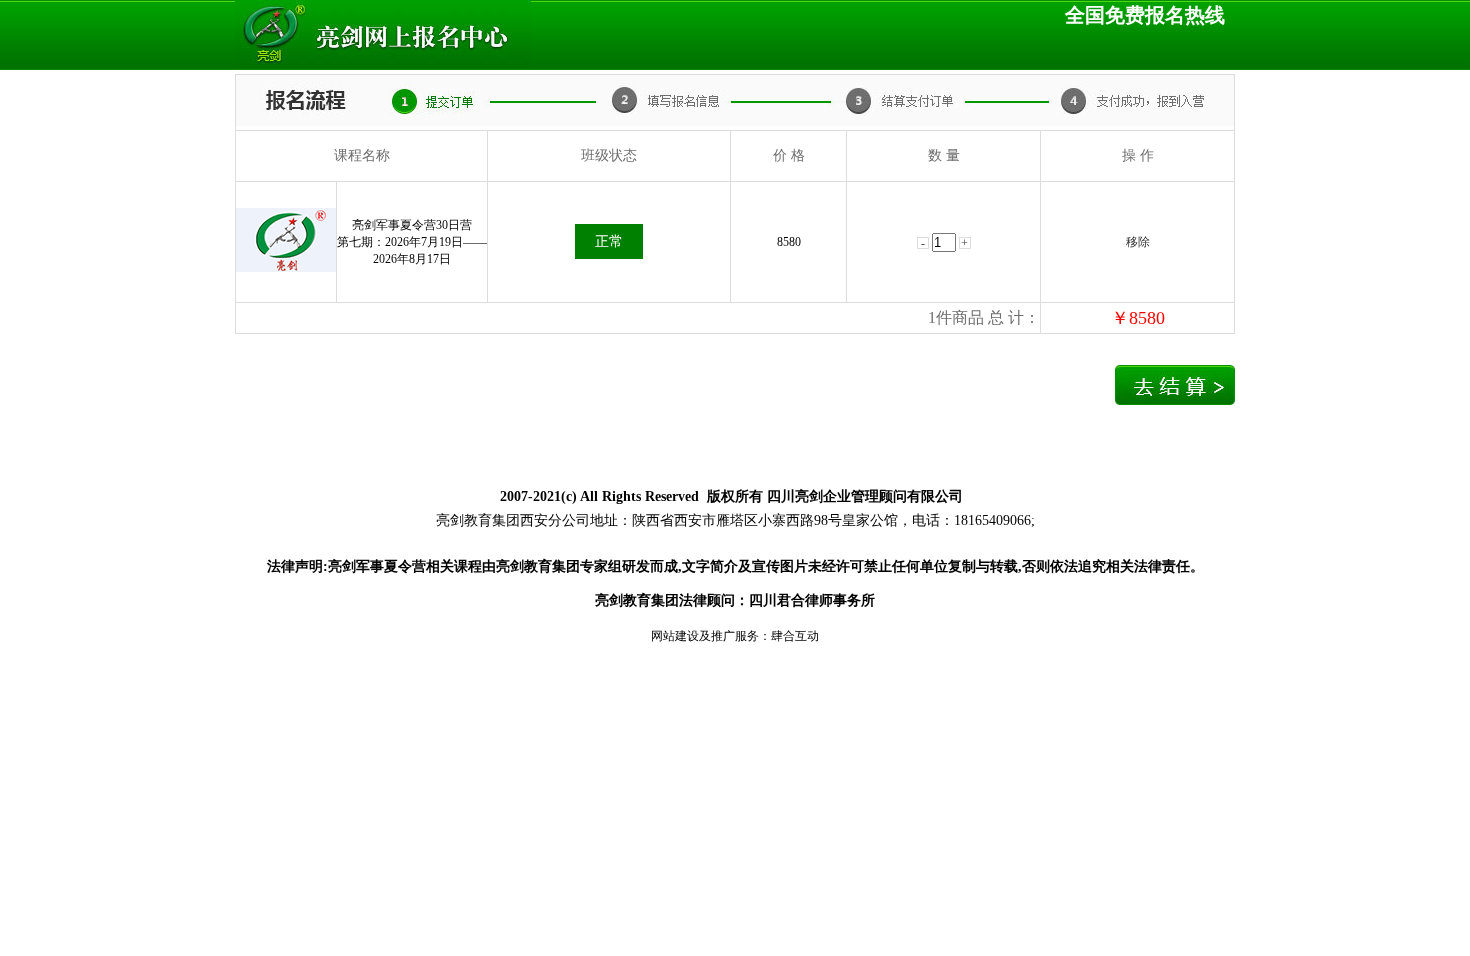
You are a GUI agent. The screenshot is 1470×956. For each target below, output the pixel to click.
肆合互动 (795, 636)
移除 (1138, 242)
